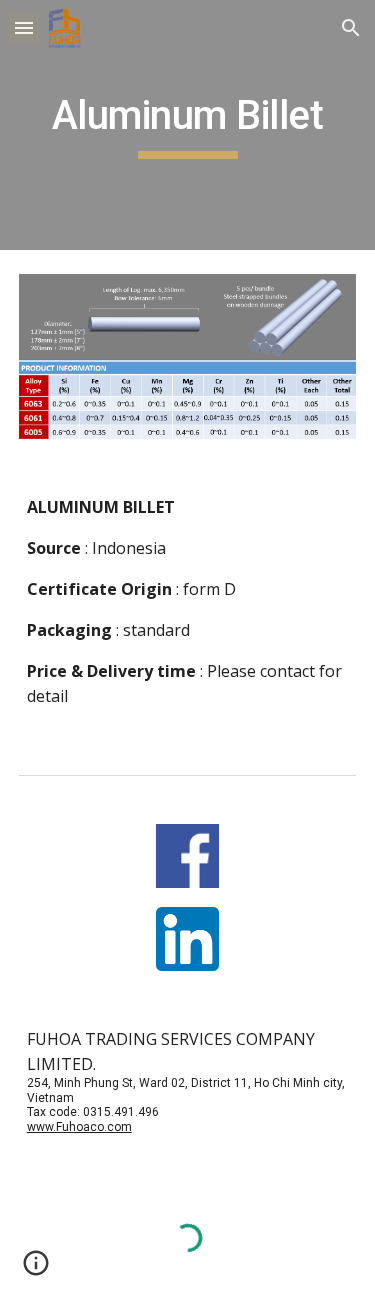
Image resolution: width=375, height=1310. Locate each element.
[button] (24, 27)
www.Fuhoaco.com (79, 1127)
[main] (188, 125)
